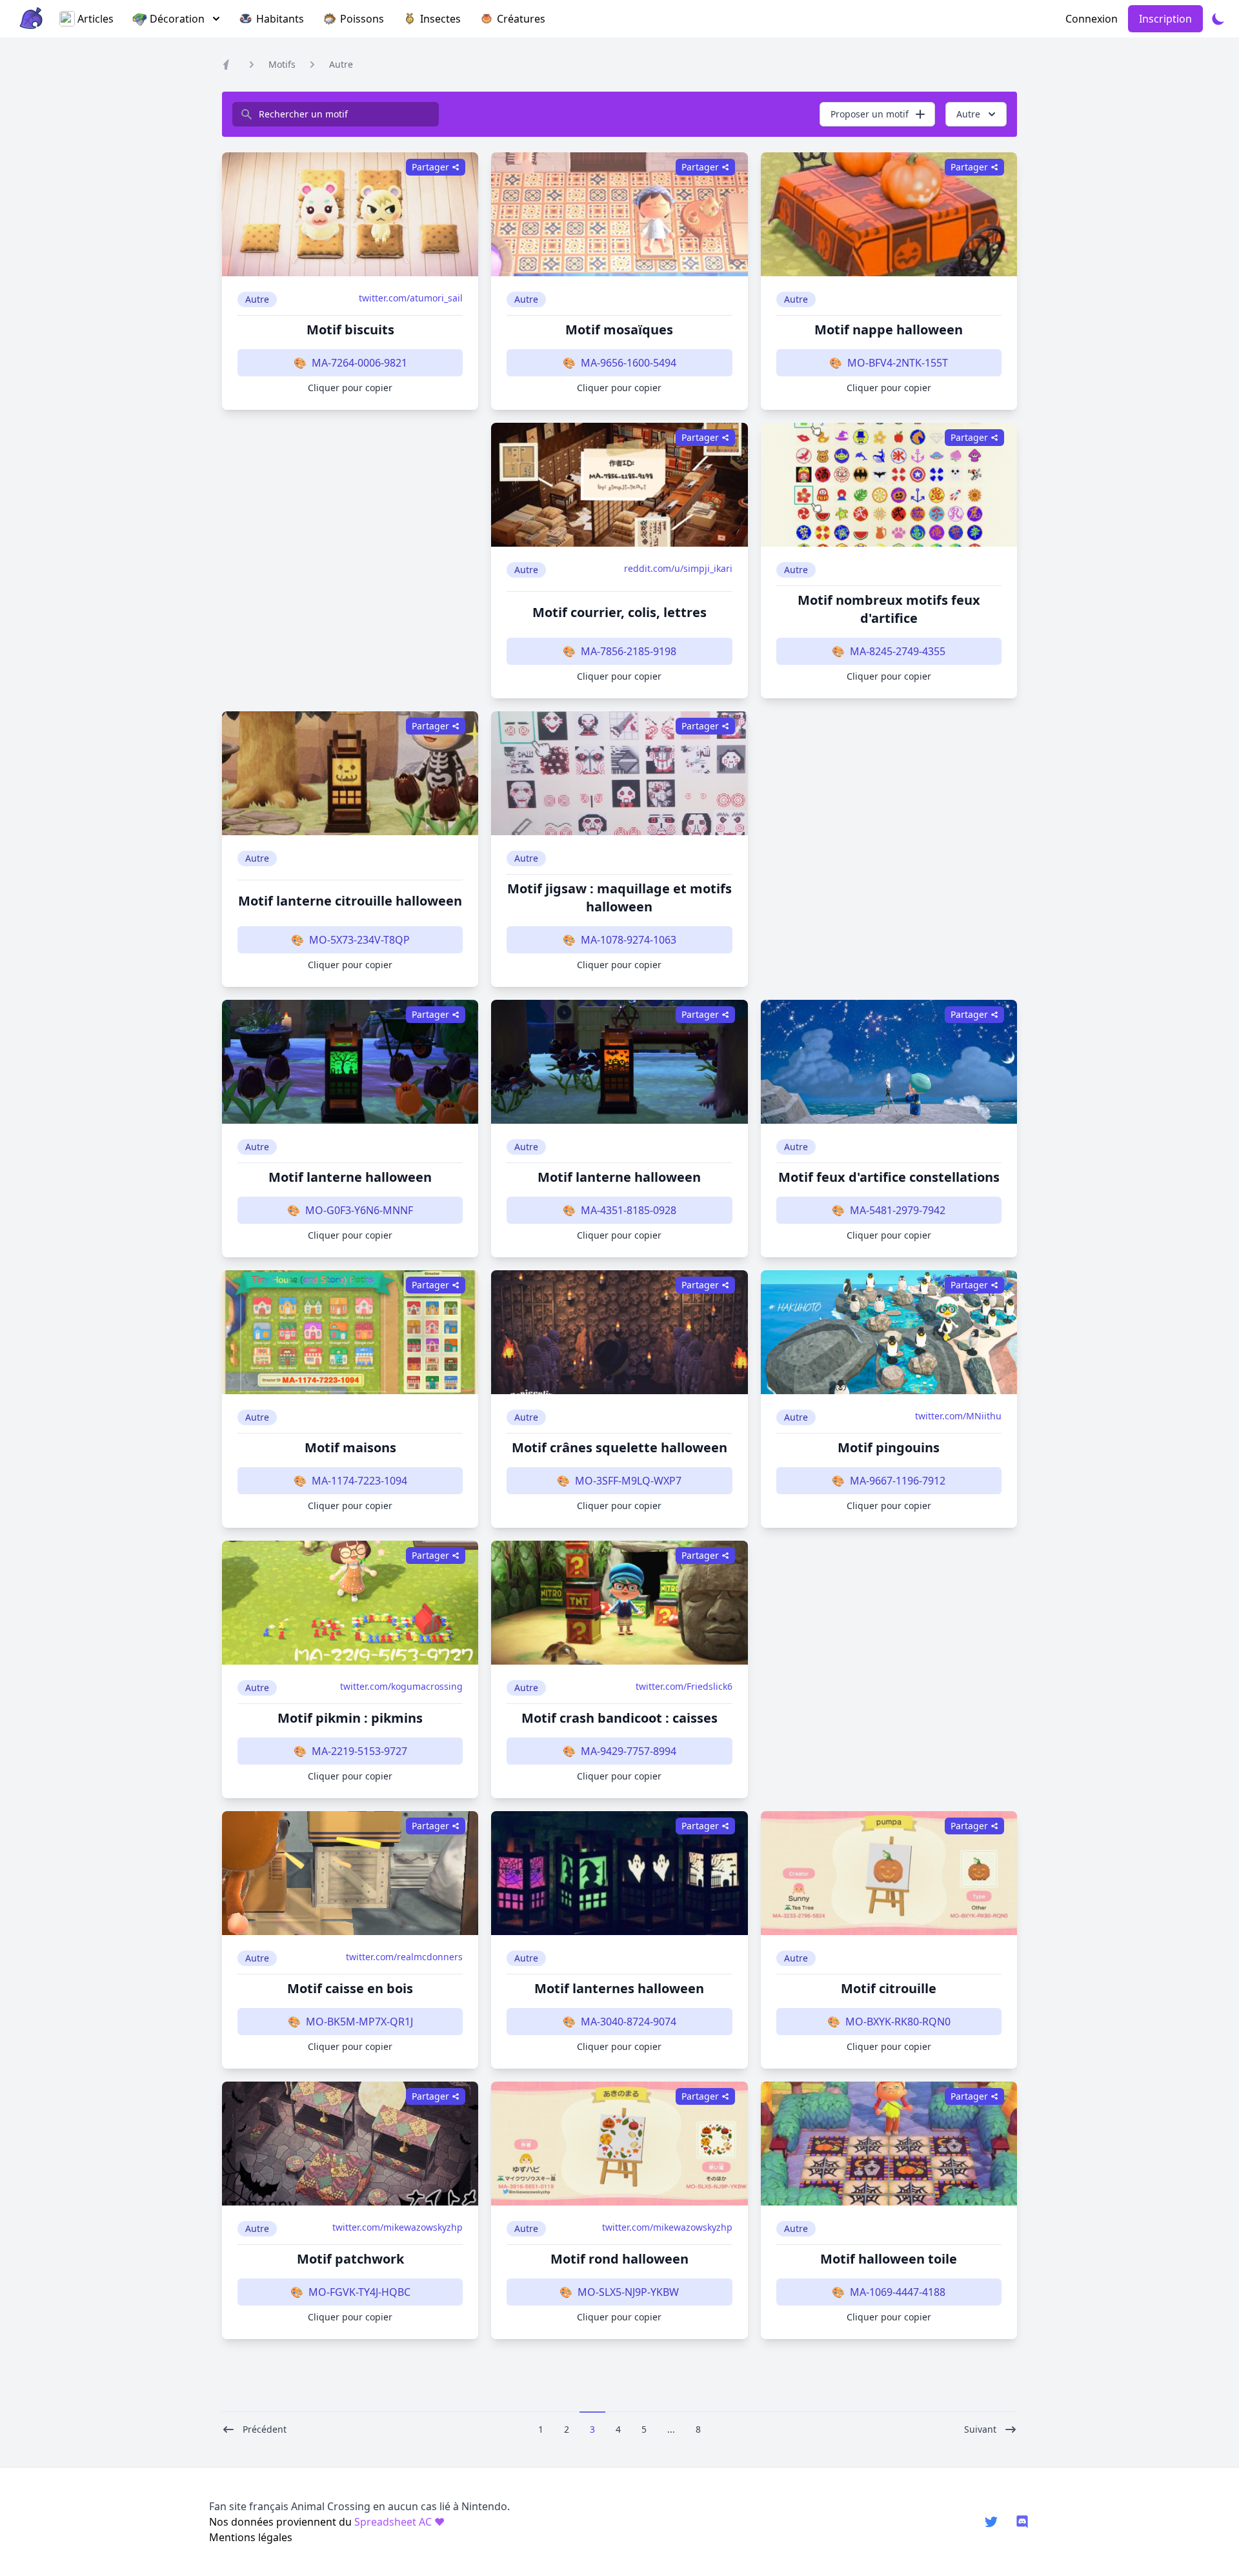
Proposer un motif (870, 114)
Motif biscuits (350, 330)
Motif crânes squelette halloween (619, 1447)
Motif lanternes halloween (619, 1988)
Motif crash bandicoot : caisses (619, 1718)
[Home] (228, 65)
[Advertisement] (350, 561)
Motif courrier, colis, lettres (619, 612)
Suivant (980, 2429)
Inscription (1165, 19)
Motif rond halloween (619, 2259)
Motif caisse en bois (350, 1988)
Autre (341, 64)
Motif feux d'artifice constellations (889, 1177)
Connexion (1092, 19)
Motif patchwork (350, 2259)
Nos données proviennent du (327, 2522)
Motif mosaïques (619, 330)
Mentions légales (251, 2537)
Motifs (282, 64)
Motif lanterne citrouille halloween (350, 901)
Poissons (362, 19)
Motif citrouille (889, 1988)
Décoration (177, 19)
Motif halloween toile (889, 2259)
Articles (96, 19)
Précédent (265, 2429)
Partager (430, 167)
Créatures (521, 19)
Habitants (280, 19)
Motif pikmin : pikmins (350, 1718)
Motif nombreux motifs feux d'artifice (889, 609)
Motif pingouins (889, 1447)
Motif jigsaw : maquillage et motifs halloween (619, 898)
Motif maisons (350, 1447)
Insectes (440, 19)
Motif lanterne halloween (350, 1177)
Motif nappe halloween (889, 330)
